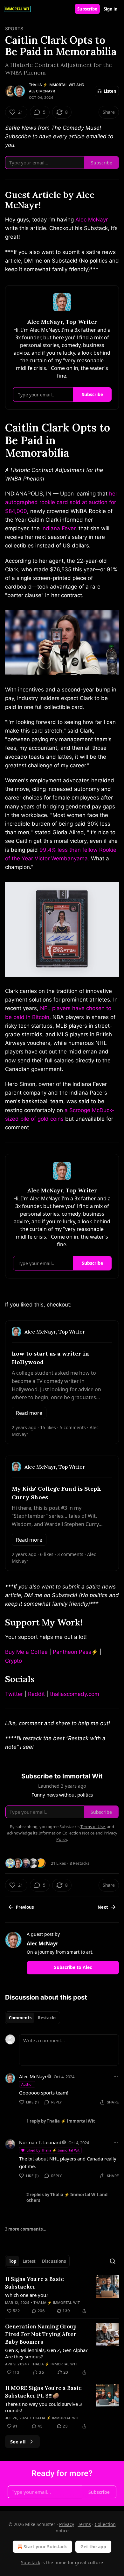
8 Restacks (79, 1863)
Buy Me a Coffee (26, 1652)
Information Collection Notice (66, 1833)
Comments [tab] (20, 2018)
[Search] (113, 2261)
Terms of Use (93, 1827)
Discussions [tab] (54, 2261)
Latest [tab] (29, 2261)
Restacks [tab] (47, 2018)
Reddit (36, 1694)
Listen (110, 91)
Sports (14, 29)
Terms (84, 2524)
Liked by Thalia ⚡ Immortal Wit (53, 2150)
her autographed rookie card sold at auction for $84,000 (61, 502)
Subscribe (87, 9)
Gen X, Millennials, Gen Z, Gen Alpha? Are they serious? (46, 2353)
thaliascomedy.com (75, 1694)
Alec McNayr (42, 91)
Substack (31, 2562)
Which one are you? (27, 2295)
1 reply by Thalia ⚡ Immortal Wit (61, 2121)
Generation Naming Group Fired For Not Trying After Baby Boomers (41, 2334)
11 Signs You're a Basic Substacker (34, 2283)
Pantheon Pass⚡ (75, 1652)
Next (103, 1907)
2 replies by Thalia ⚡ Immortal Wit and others (67, 2197)
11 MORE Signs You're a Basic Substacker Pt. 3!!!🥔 (43, 2392)
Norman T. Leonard (40, 2142)
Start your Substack (45, 2547)
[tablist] (33, 2018)
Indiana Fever (58, 528)
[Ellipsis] (116, 2076)
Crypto (14, 1661)
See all (18, 2442)
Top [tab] (13, 2261)
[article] (62, 2295)
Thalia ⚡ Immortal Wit (52, 85)
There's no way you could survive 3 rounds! (44, 2407)
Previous (25, 1907)
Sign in (111, 9)
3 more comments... (26, 2229)
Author (27, 2084)
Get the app (93, 2547)
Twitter (14, 1694)
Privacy (67, 2524)
